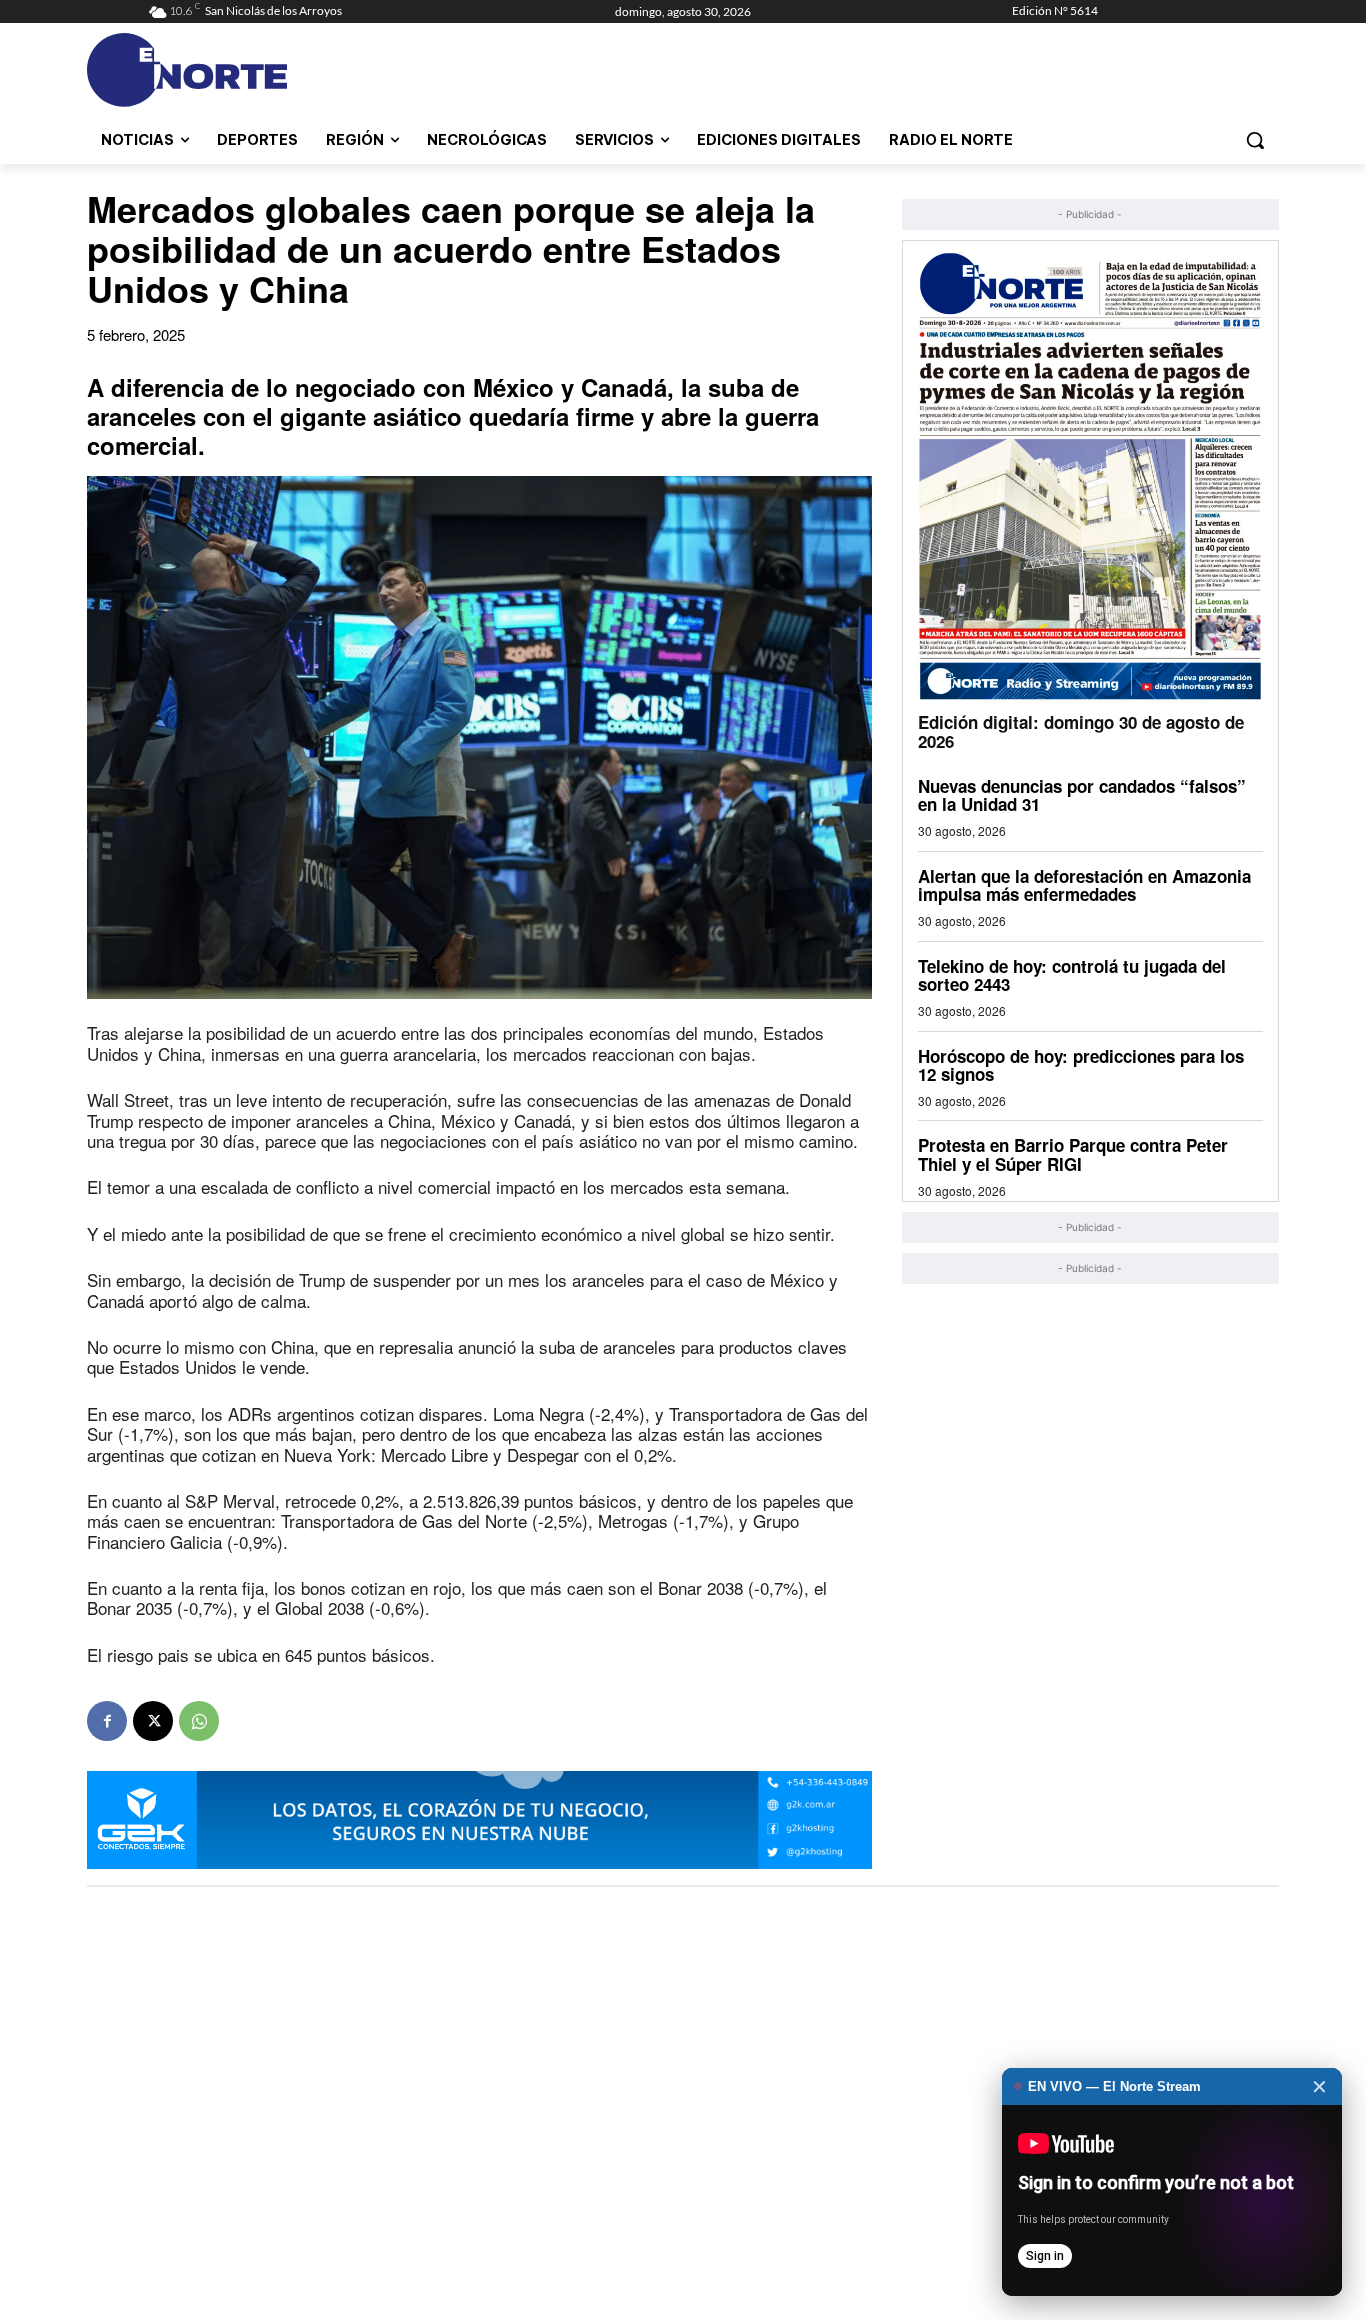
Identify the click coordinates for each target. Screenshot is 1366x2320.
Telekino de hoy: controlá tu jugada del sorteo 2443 (1072, 975)
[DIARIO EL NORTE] (266, 70)
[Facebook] (107, 1721)
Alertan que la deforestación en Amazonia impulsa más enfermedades (1084, 885)
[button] (1255, 140)
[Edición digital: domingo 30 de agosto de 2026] (1090, 475)
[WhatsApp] (199, 1721)
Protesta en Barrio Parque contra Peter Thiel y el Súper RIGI (1073, 1154)
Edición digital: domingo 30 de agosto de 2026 (1081, 731)
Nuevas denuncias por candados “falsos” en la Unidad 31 (1082, 795)
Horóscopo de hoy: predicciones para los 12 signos (1081, 1065)
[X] (153, 1721)
